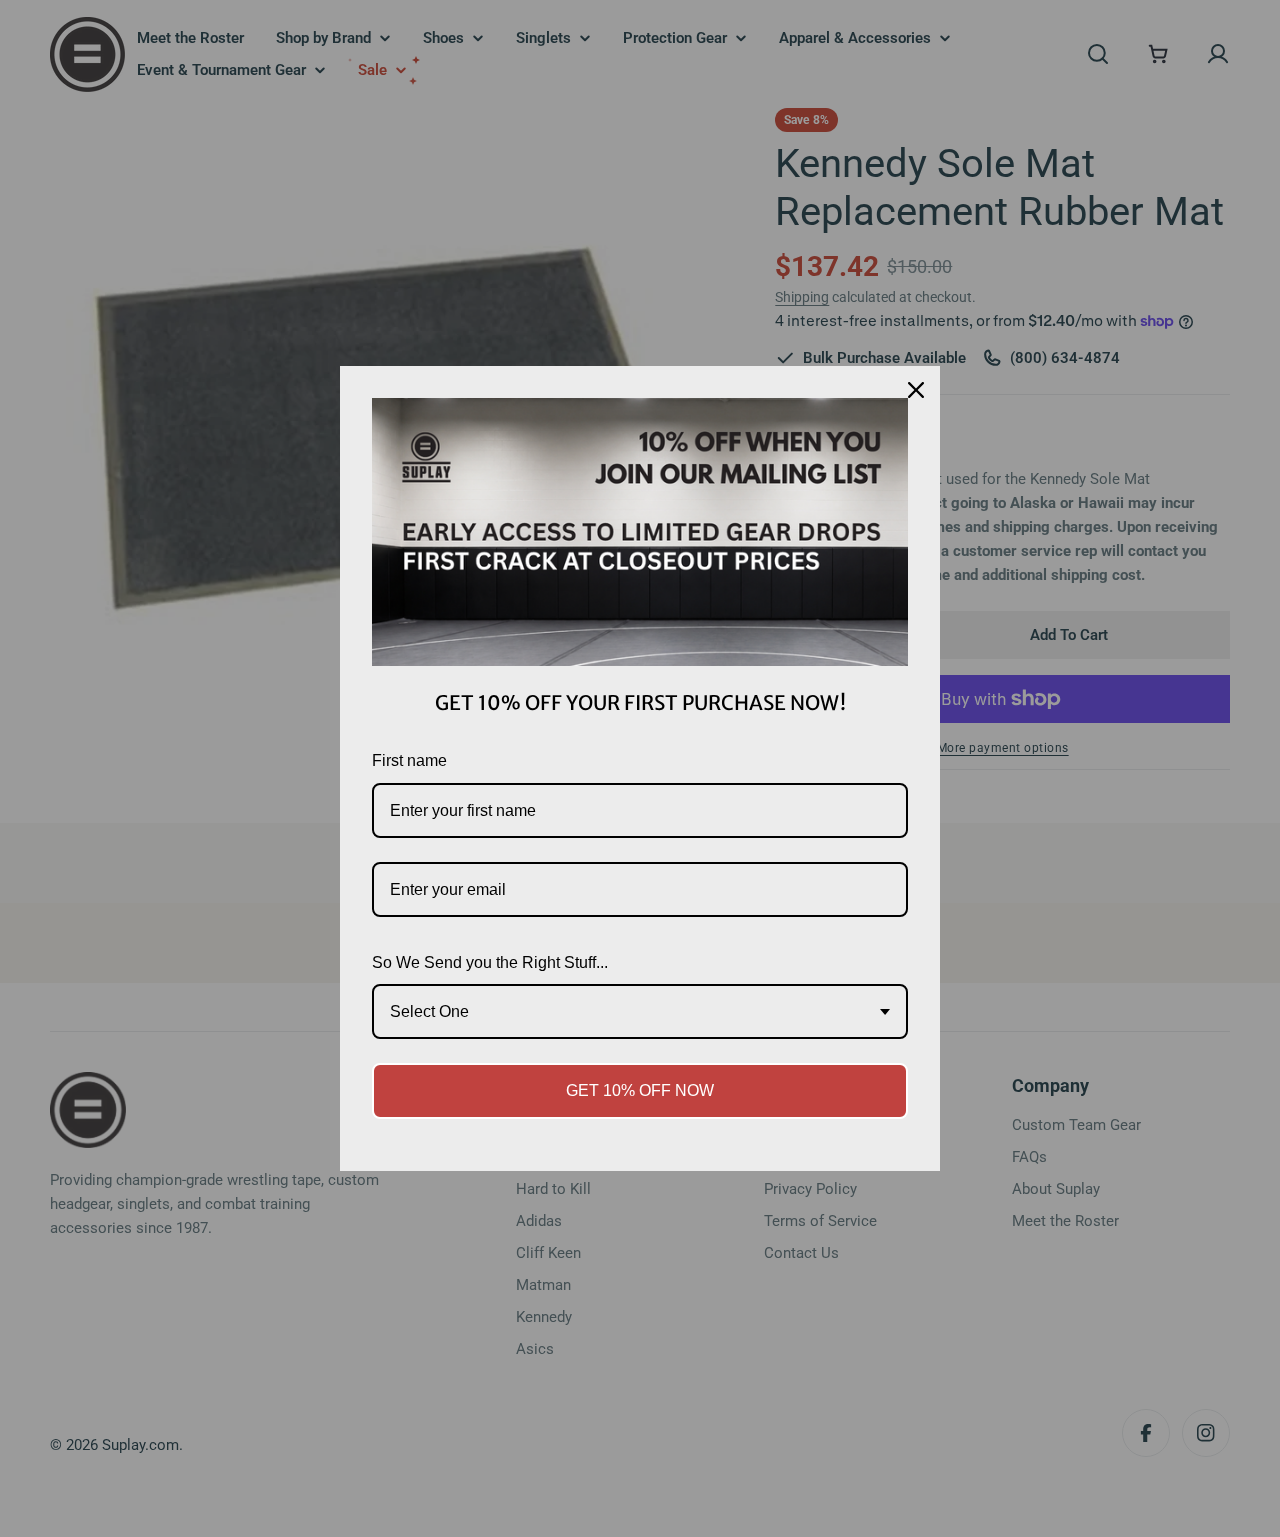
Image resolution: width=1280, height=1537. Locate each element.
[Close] (916, 390)
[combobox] (640, 1011)
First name (409, 760)
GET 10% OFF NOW (640, 1090)
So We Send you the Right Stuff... (490, 962)
